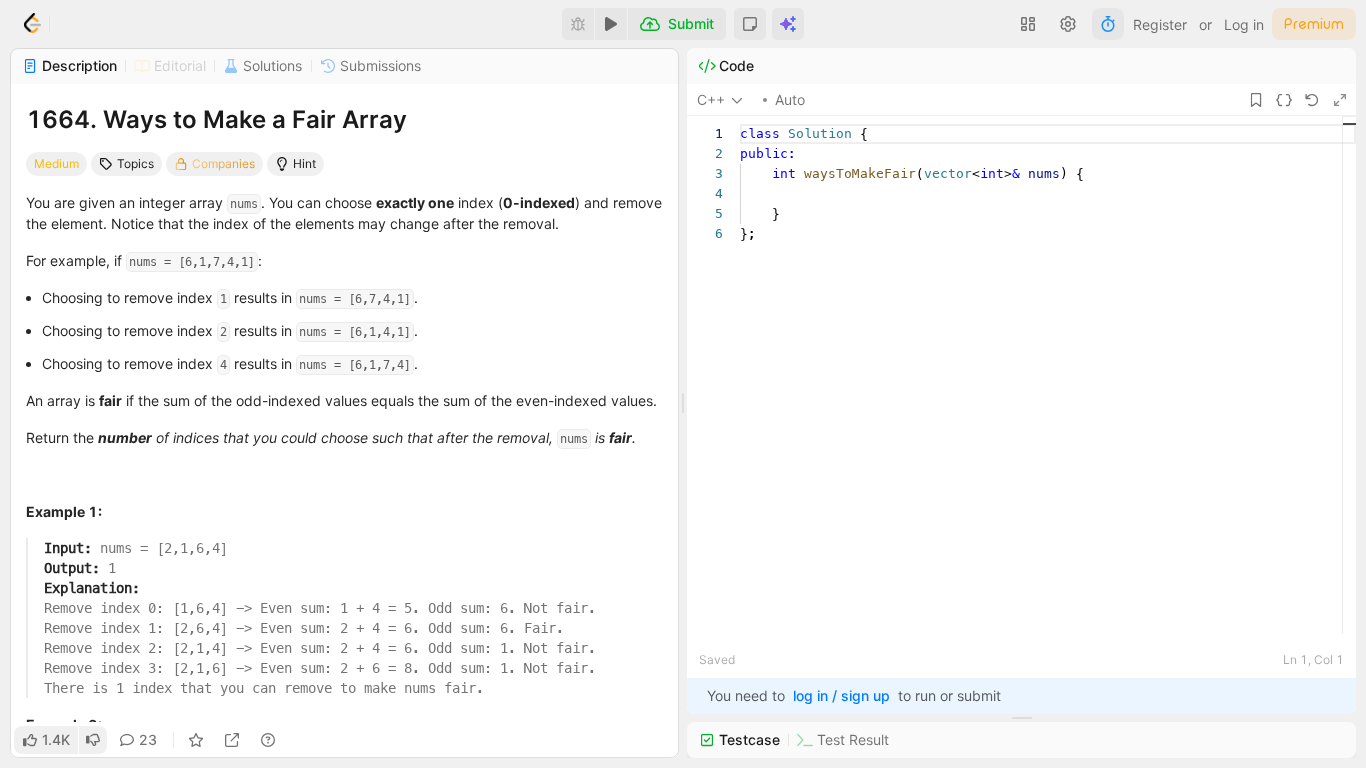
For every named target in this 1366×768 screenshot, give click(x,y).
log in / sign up (841, 695)
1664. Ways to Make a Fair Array (216, 119)
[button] (750, 24)
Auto (790, 99)
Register (1160, 24)
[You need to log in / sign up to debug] (578, 24)
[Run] (611, 24)
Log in (1244, 24)
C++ (711, 99)
